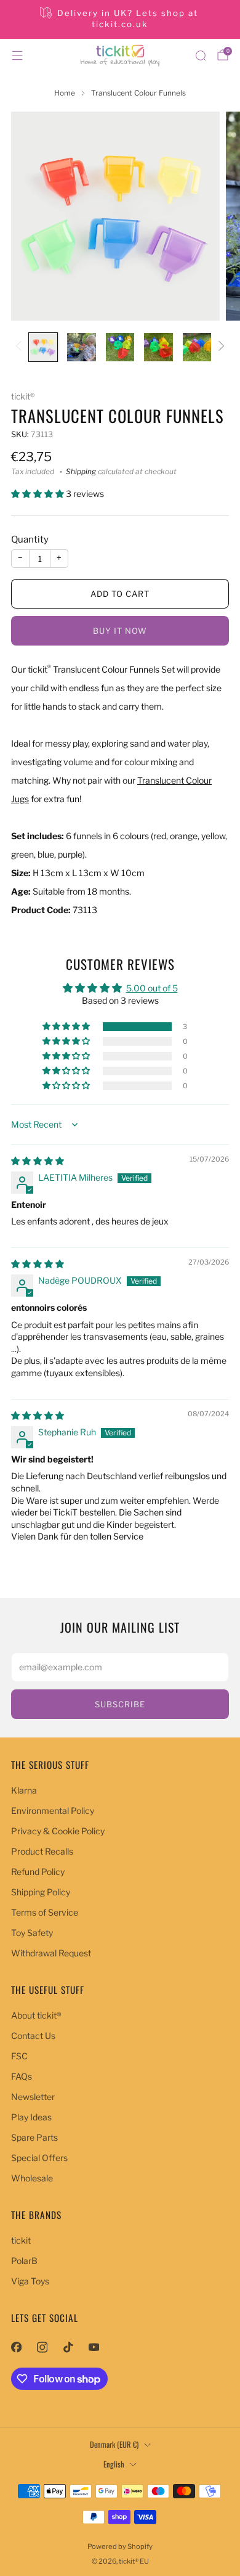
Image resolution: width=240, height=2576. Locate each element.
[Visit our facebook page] (16, 2347)
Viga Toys (30, 2281)
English (114, 2464)
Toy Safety (32, 1933)
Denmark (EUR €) (114, 2444)
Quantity (30, 539)
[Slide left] (21, 347)
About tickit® (36, 2015)
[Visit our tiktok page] (68, 2347)
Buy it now (120, 631)
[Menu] (17, 55)
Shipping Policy (41, 1892)
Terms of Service (45, 1912)
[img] (38, 1161)
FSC (19, 2056)
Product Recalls (42, 1851)
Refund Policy (38, 1872)
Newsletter (33, 2097)
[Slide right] (219, 347)
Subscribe (120, 1704)
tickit (21, 2240)
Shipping (81, 472)
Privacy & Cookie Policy (58, 1831)
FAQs (22, 2076)
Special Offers (39, 2158)
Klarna (24, 1790)
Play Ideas (31, 2117)
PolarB (24, 2261)
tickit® (23, 396)
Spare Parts (34, 2137)
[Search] (201, 55)
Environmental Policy (53, 1811)
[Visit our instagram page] (42, 2347)
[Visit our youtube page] (94, 2347)
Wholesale (32, 2178)
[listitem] (120, 19)
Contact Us (33, 2036)
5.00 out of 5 (152, 988)
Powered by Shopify (120, 2546)
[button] (38, 494)
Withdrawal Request (51, 1953)
